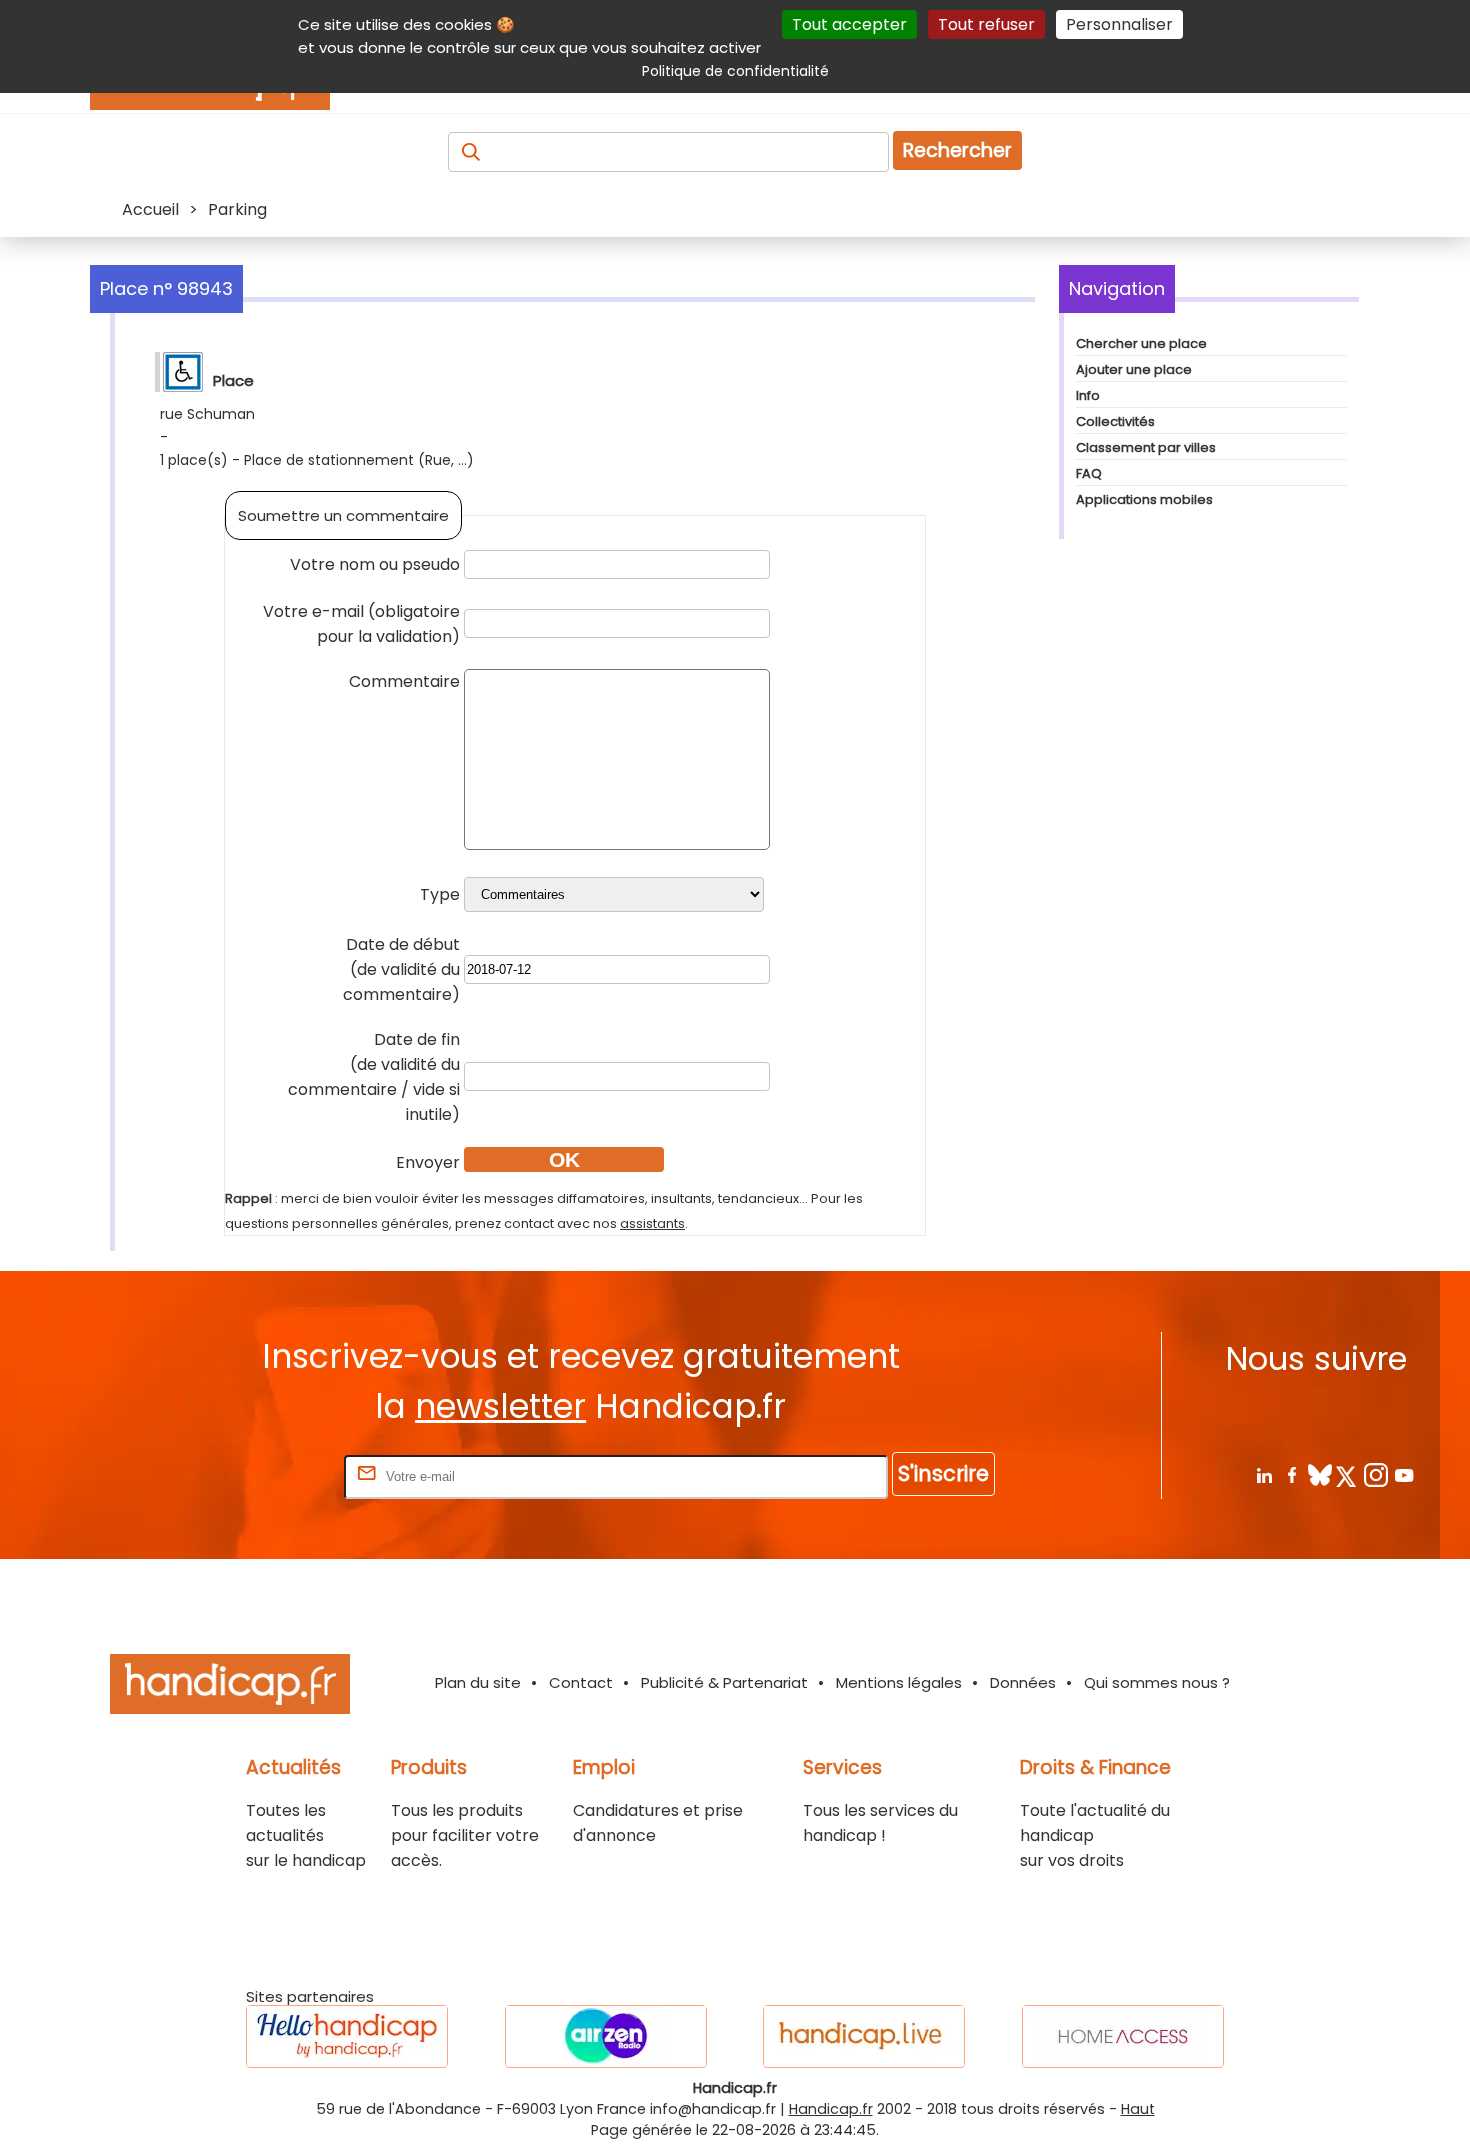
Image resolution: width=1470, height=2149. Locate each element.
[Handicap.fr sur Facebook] (1291, 1474)
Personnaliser (1119, 24)
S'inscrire (943, 1473)
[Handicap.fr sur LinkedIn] (1263, 1474)
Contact (581, 1682)
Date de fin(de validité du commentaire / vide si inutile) (374, 1077)
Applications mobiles (1144, 499)
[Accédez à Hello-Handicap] (347, 2036)
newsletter (500, 1406)
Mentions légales (899, 1682)
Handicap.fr (831, 2109)
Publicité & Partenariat (724, 1682)
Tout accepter (849, 24)
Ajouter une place (1134, 369)
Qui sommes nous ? (1157, 1682)
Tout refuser (986, 24)
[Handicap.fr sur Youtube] (1403, 1474)
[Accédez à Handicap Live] (864, 2036)
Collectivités (1115, 421)
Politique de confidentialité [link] (735, 71)
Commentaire (404, 681)
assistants (652, 1223)
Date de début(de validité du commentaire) (401, 969)
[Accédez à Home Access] (1123, 2036)
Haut (1138, 2109)
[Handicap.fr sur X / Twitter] (1347, 1474)
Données (1023, 1682)
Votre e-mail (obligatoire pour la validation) (361, 624)
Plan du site (478, 1682)
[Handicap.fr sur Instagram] (1375, 1474)
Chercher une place (1141, 343)
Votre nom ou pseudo (375, 564)
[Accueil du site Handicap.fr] (230, 1687)
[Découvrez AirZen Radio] (606, 2036)
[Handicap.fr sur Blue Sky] (1319, 1474)
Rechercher (957, 150)
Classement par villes (1146, 447)
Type (440, 894)
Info (1088, 395)
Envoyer (428, 1162)
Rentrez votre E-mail (260, 1475)
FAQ (1089, 473)
